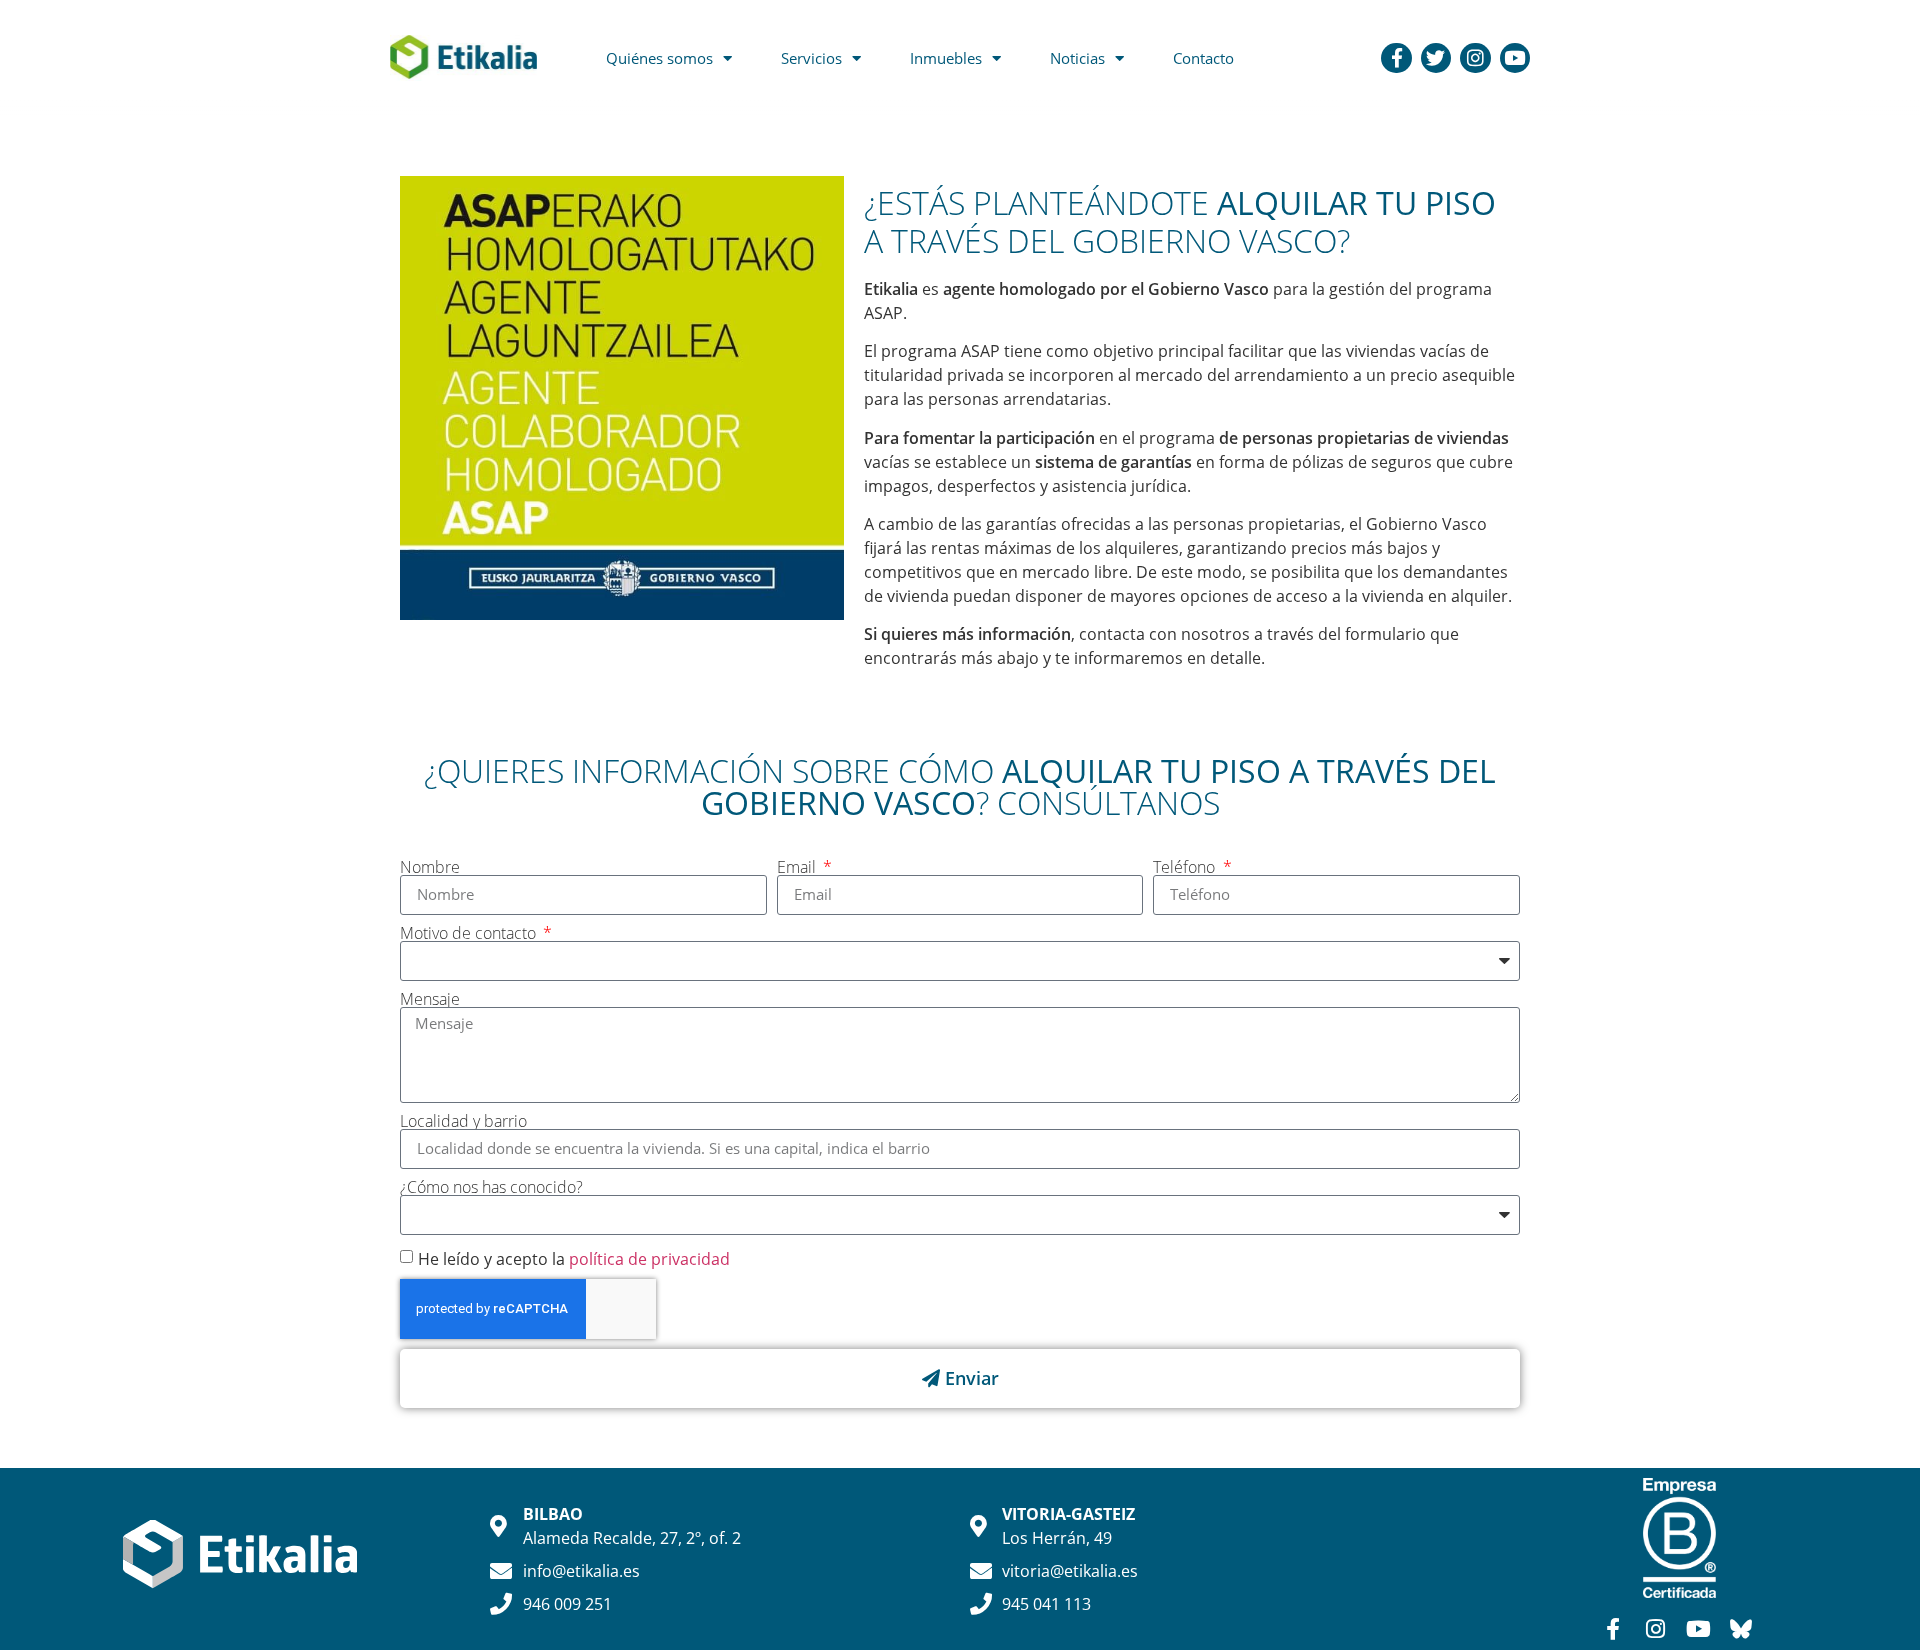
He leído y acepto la (574, 1258)
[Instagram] (1475, 58)
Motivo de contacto (470, 933)
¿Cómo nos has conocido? (491, 1187)
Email (798, 867)
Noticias (1077, 58)
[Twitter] (1436, 58)
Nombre (430, 867)
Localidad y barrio (463, 1121)
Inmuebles (946, 58)
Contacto (1203, 58)
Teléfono (1186, 867)
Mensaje (430, 999)
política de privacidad (649, 1258)
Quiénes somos (659, 58)
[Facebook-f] (1396, 58)
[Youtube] (1515, 58)
